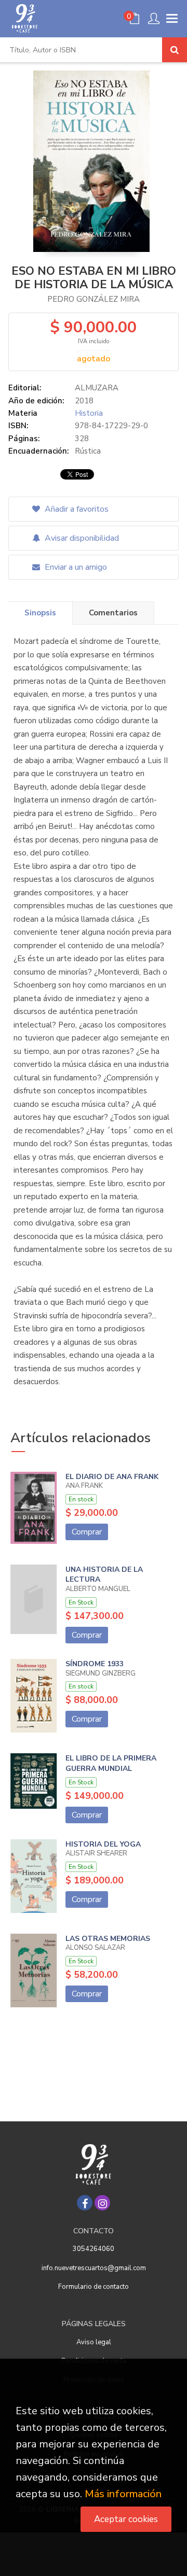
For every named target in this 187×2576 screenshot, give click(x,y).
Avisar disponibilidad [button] (81, 538)
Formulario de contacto (94, 2287)
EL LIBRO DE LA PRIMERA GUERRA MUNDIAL (111, 1763)
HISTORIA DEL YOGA (103, 1844)
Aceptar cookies (126, 2519)
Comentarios (113, 613)
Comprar (87, 1532)
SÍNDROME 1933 (95, 1664)
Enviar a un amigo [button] (75, 567)
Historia (89, 413)
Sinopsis (40, 613)
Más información (123, 2494)
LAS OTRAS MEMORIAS (108, 1939)
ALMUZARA (97, 388)
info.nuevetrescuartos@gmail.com (94, 2268)
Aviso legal (94, 2342)
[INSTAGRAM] (102, 2203)
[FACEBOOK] (85, 2203)
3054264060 (94, 2249)
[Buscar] (175, 50)
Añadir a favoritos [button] (76, 509)
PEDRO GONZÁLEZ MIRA (94, 299)
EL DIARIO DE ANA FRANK (112, 1477)
